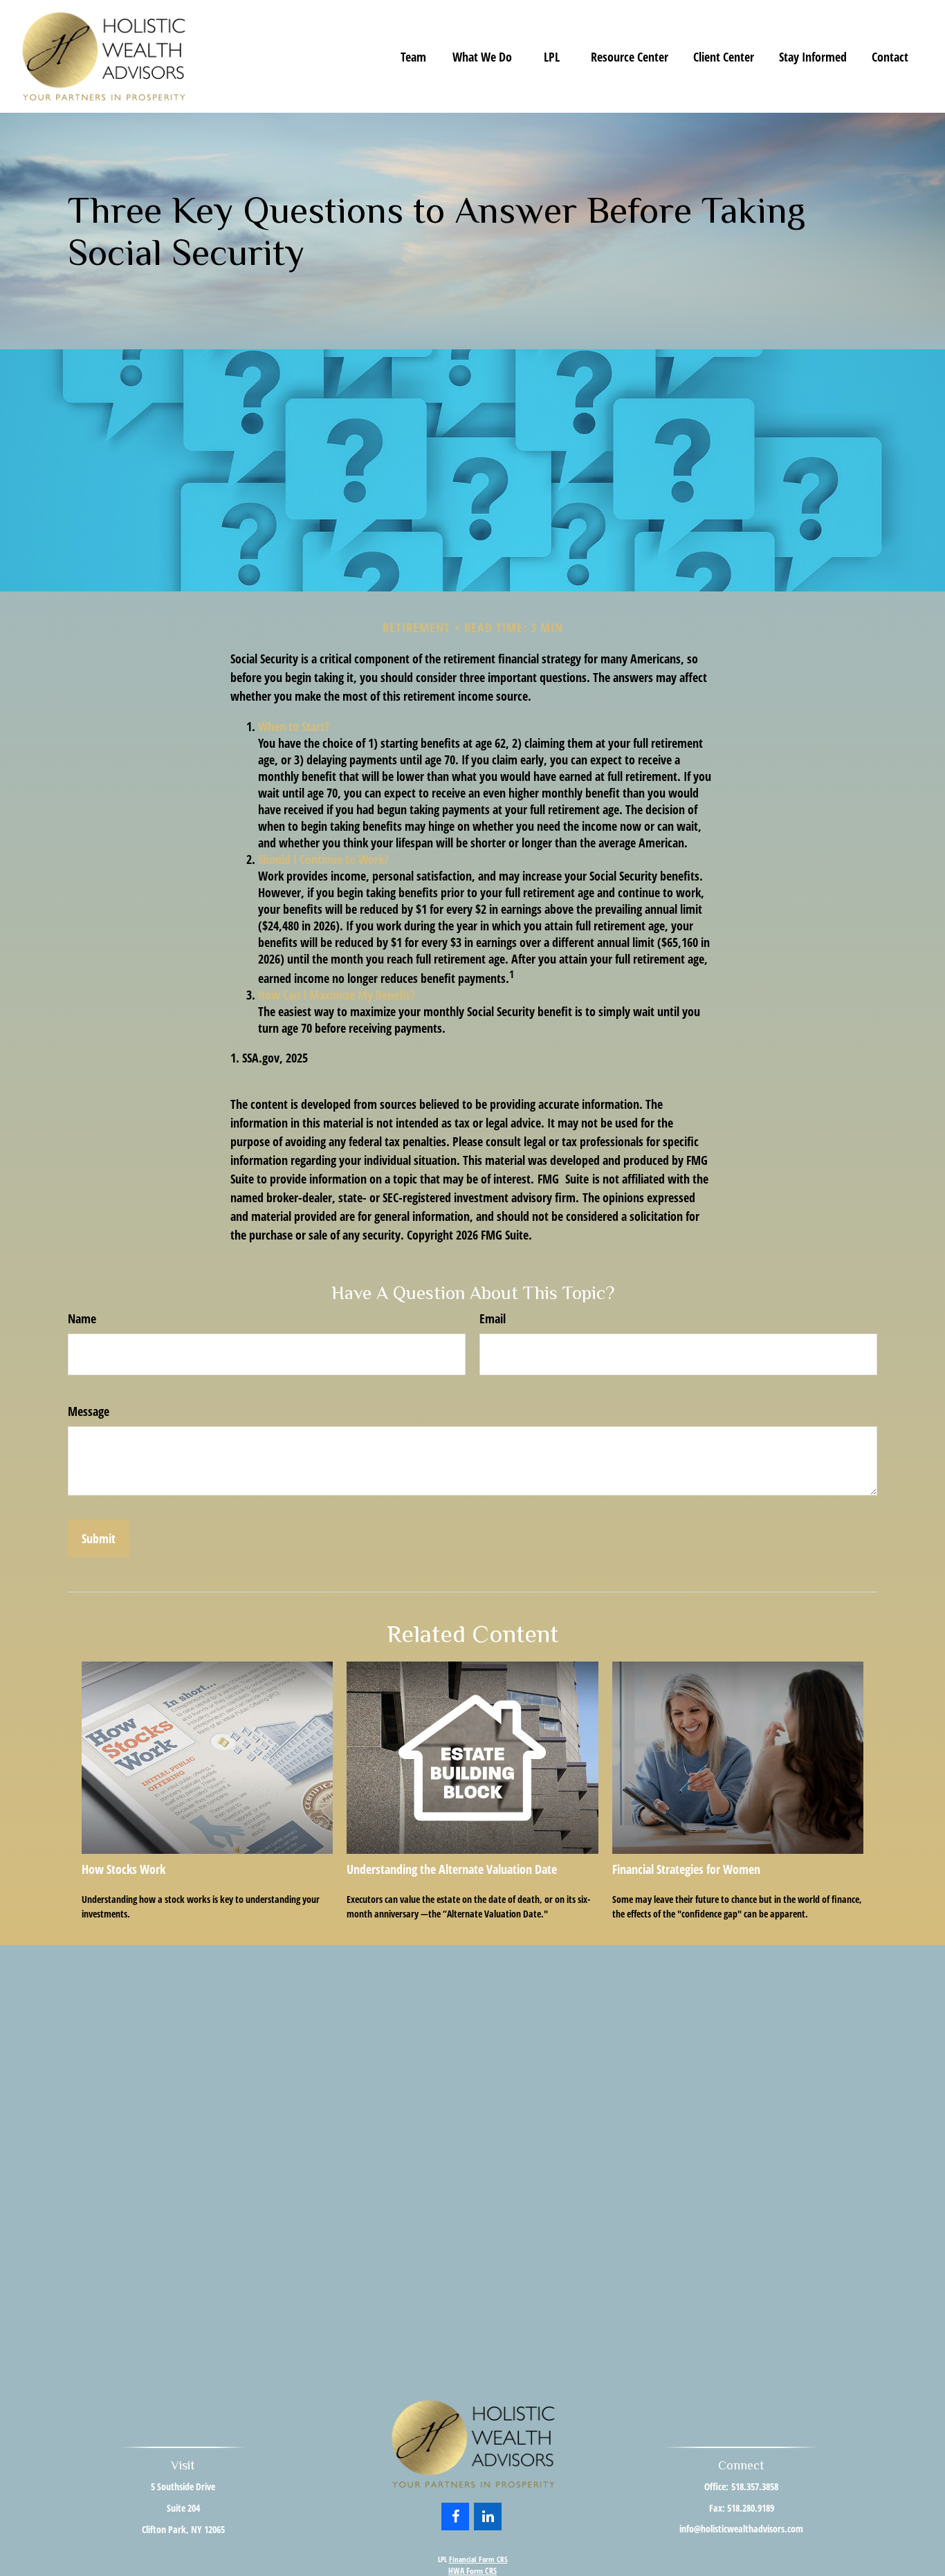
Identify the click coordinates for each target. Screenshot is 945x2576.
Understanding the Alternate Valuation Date (452, 1869)
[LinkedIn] (488, 2517)
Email (493, 1318)
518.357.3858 (755, 2486)
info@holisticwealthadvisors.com (741, 2529)
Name (82, 1318)
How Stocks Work (123, 1869)
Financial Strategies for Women (686, 1869)
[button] (413, 56)
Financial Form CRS (478, 2559)
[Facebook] (455, 2517)
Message (89, 1411)
